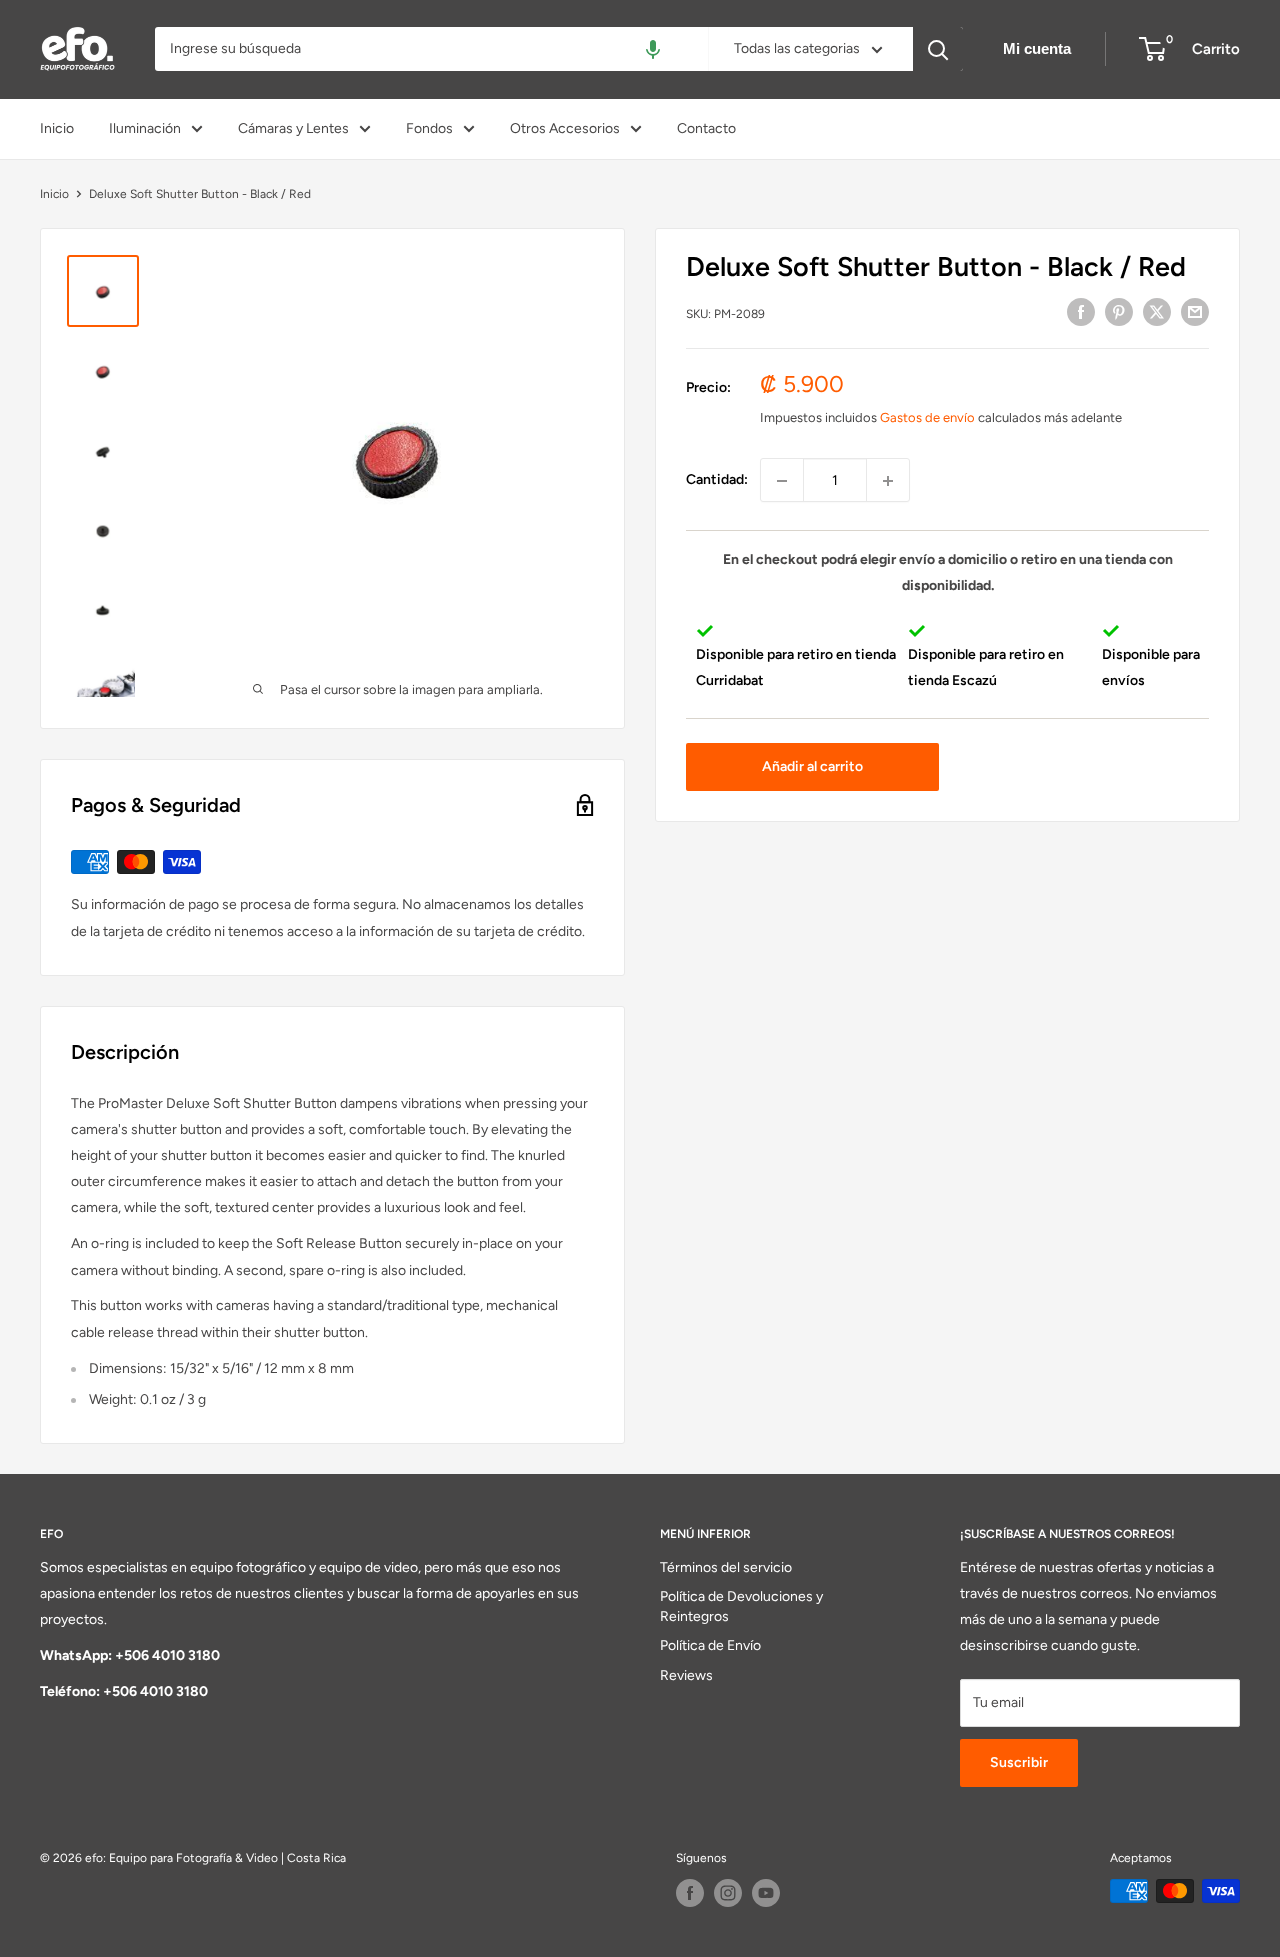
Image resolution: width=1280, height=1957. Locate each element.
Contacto (706, 128)
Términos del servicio (726, 1567)
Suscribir (1019, 1762)
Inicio (57, 128)
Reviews (686, 1675)
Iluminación (145, 128)
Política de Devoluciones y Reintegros (741, 1606)
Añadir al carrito (812, 766)
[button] (653, 49)
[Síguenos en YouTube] (766, 1893)
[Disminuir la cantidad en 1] (782, 481)
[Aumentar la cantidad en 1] (888, 481)
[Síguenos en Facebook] (690, 1893)
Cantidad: (717, 480)
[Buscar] (938, 49)
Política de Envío (710, 1645)
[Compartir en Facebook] (1081, 312)
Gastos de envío (927, 417)
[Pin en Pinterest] (1119, 312)
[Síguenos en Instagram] (728, 1893)
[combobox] (431, 49)
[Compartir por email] (1195, 312)
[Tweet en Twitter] (1157, 312)
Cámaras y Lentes (293, 128)
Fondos (429, 128)
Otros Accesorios (565, 128)
